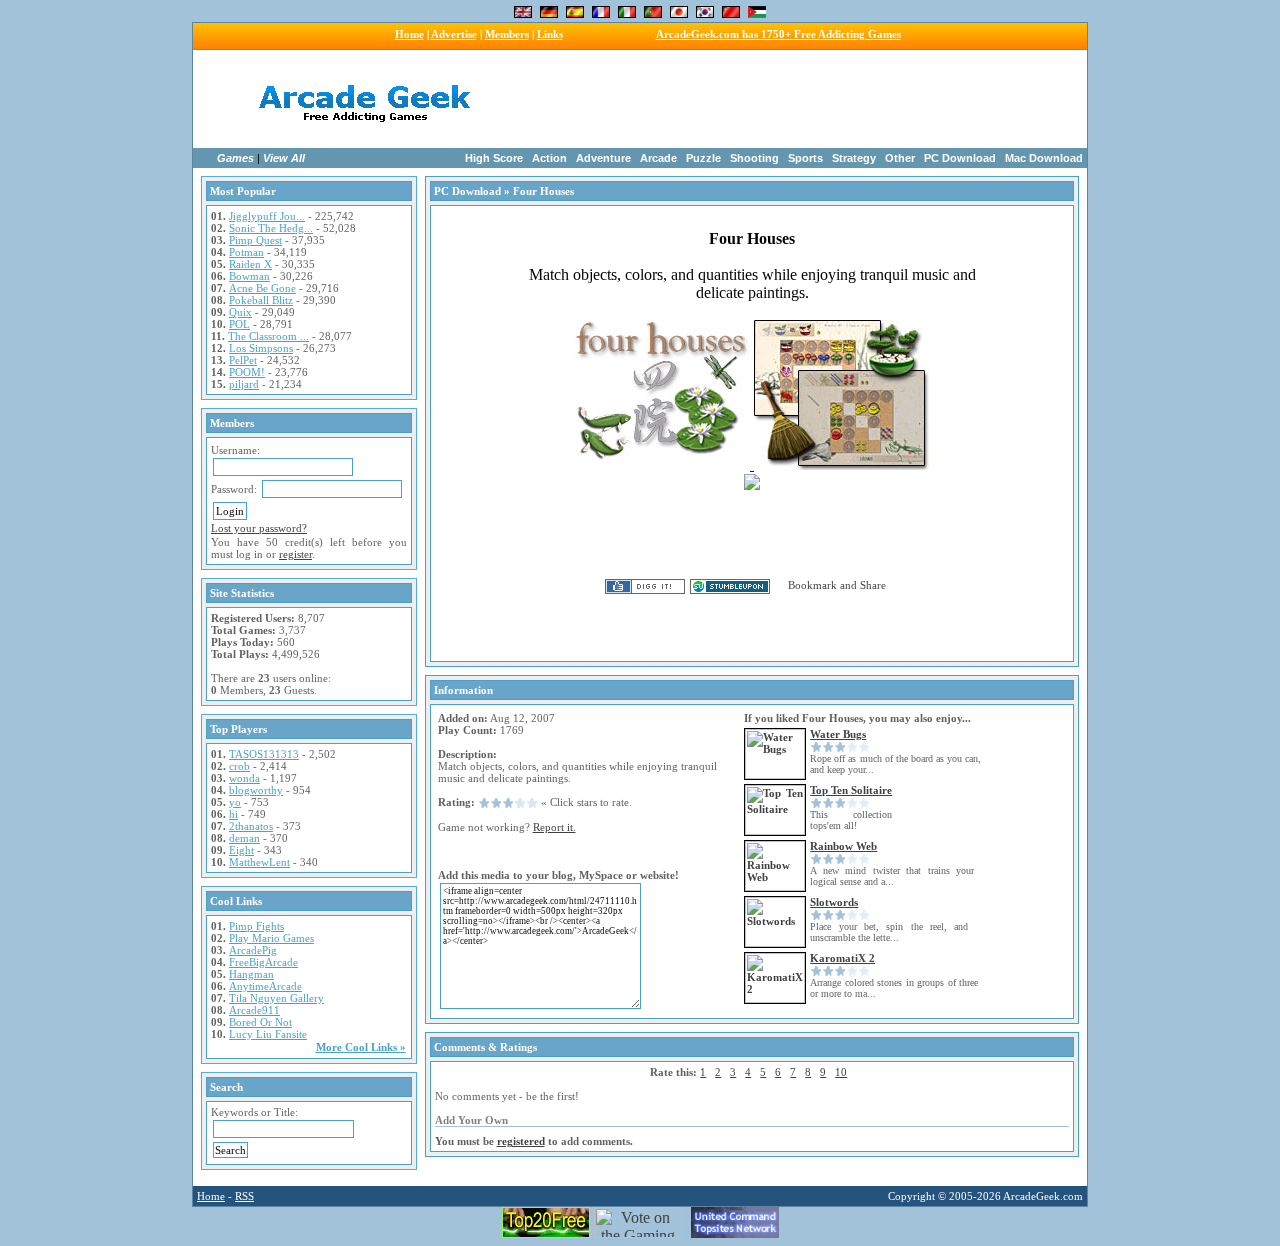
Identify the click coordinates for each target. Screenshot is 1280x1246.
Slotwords (834, 902)
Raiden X (250, 264)
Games (235, 158)
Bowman (249, 276)
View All (284, 158)
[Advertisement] (768, 99)
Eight (241, 850)
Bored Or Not (260, 1022)
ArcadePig (253, 950)
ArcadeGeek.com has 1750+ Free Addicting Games (778, 34)
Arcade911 (254, 1010)
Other (900, 158)
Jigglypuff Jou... (267, 216)
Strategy (854, 158)
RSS (244, 1196)
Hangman (251, 974)
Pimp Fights (256, 926)
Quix (240, 312)
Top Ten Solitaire (851, 790)
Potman (246, 252)
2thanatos (251, 826)
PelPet (243, 360)
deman (244, 838)
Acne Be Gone (262, 288)
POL (239, 324)
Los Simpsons (261, 348)
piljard (244, 384)
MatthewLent (259, 862)
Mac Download (1044, 158)
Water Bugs (838, 734)
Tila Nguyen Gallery (276, 998)
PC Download (960, 158)
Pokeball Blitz (261, 300)
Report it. (554, 827)
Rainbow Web (843, 846)
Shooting (754, 158)
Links (550, 34)
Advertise (454, 34)
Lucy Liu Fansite (268, 1034)
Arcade (658, 158)
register (295, 554)
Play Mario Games (271, 938)
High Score (494, 158)
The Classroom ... (268, 336)
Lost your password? (259, 528)
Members (507, 34)
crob (239, 766)
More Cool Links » (361, 1047)
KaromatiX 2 (842, 958)
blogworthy (256, 790)
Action (549, 158)
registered (521, 1141)
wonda (244, 778)
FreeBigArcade (263, 962)
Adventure (603, 158)
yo (235, 802)
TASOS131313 (264, 754)
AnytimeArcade (265, 986)
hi (233, 814)
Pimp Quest (255, 240)
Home (409, 34)
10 (841, 1072)
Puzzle (703, 158)
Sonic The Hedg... (271, 228)
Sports (805, 158)
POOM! (247, 372)
